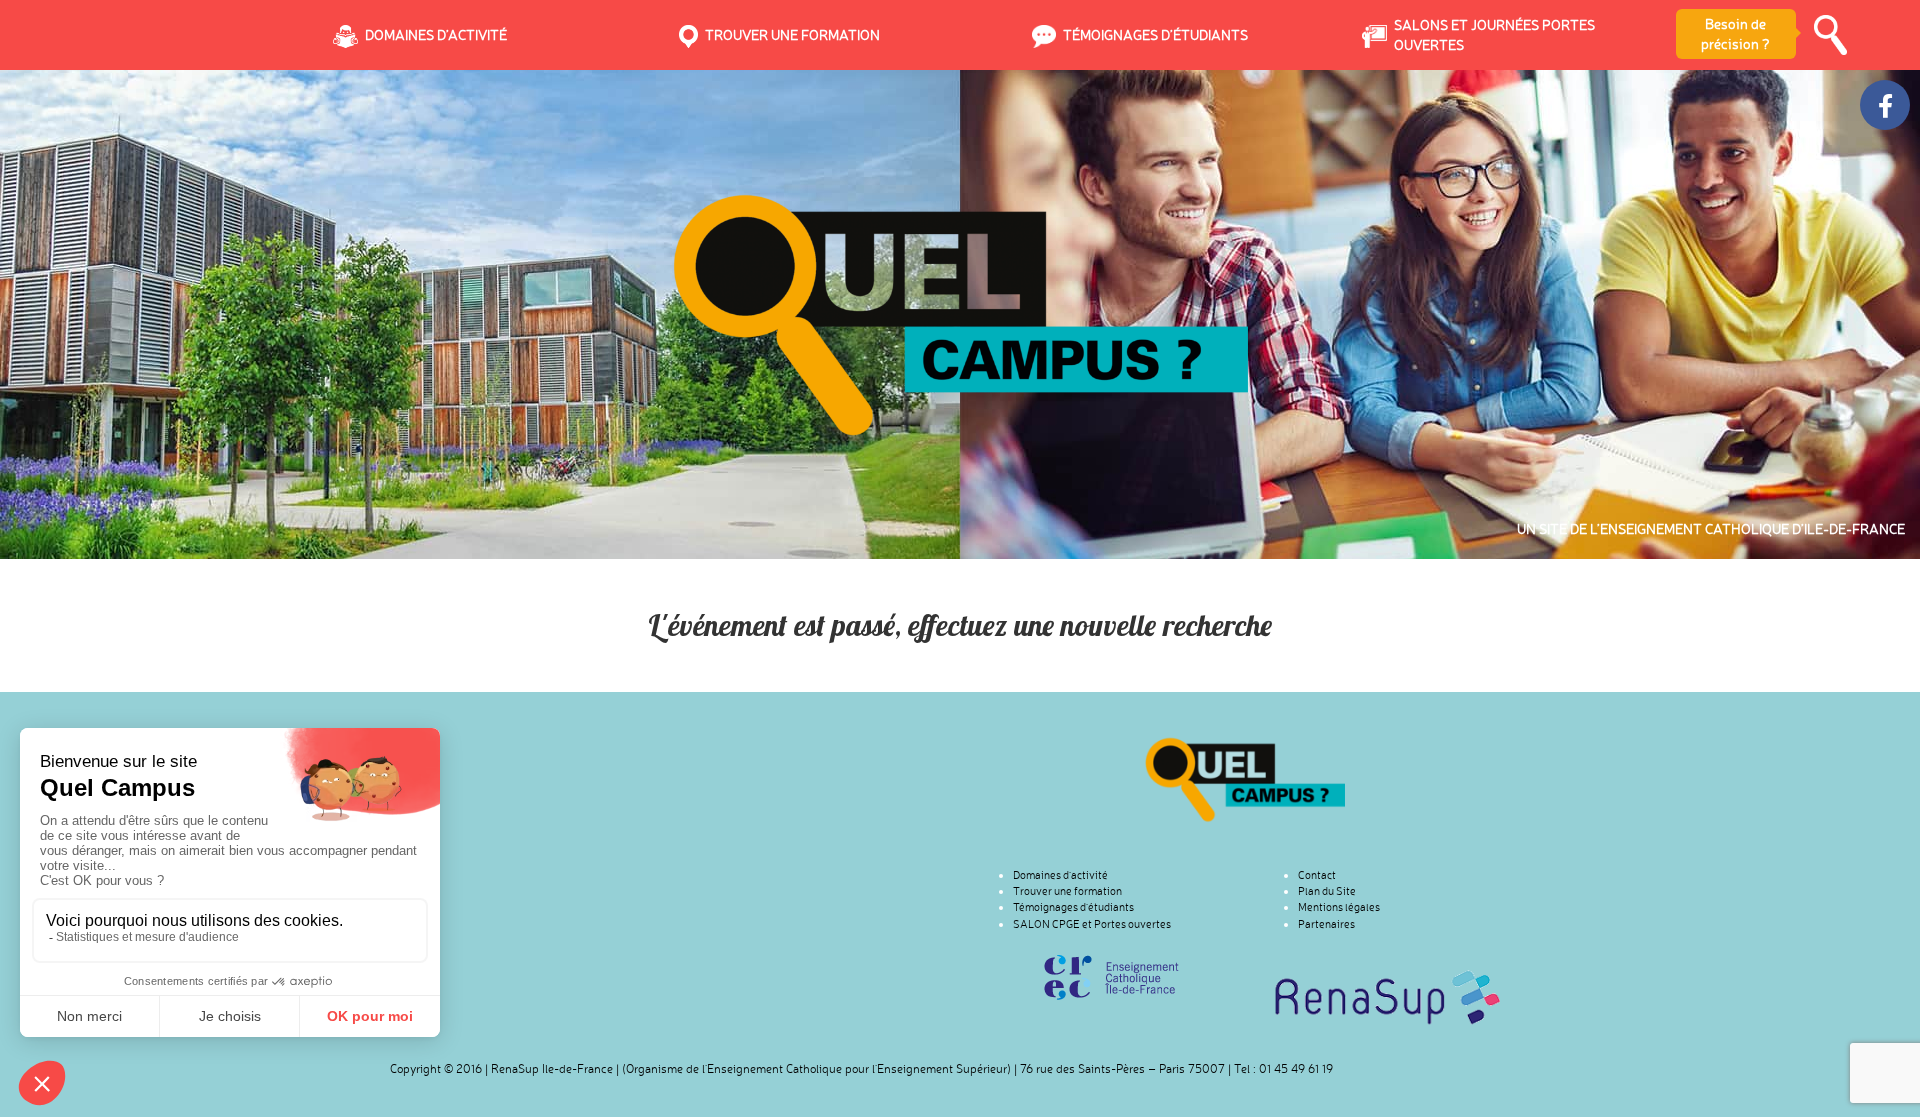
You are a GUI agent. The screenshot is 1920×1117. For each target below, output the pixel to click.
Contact (1317, 875)
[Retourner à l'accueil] (1245, 779)
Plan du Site (1327, 891)
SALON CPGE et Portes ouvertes (1092, 924)
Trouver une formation (1067, 891)
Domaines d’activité (1060, 875)
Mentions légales (1339, 907)
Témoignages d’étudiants (1073, 907)
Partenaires (1326, 924)
